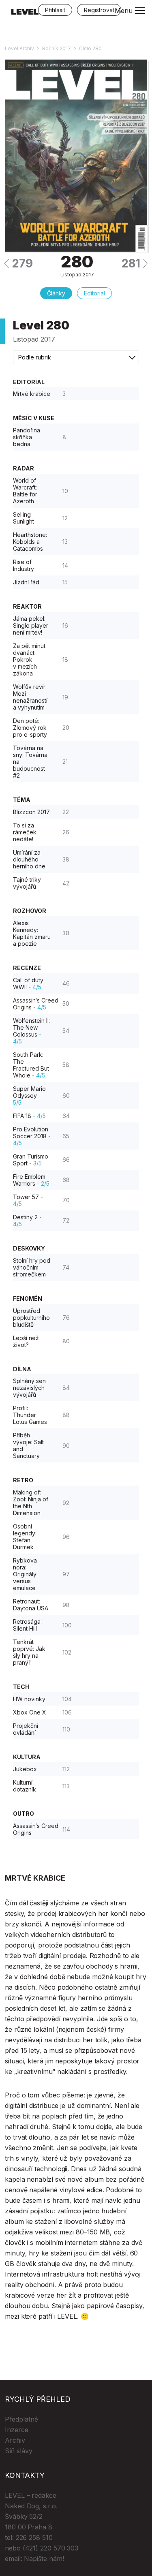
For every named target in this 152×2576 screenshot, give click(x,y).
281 (131, 263)
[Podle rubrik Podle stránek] (76, 357)
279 (22, 263)
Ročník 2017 (57, 48)
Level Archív (19, 48)
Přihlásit (55, 10)
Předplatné (21, 2419)
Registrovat (99, 10)
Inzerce (17, 2430)
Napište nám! (44, 2559)
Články (56, 293)
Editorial (94, 293)
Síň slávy (19, 2451)
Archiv (15, 2440)
